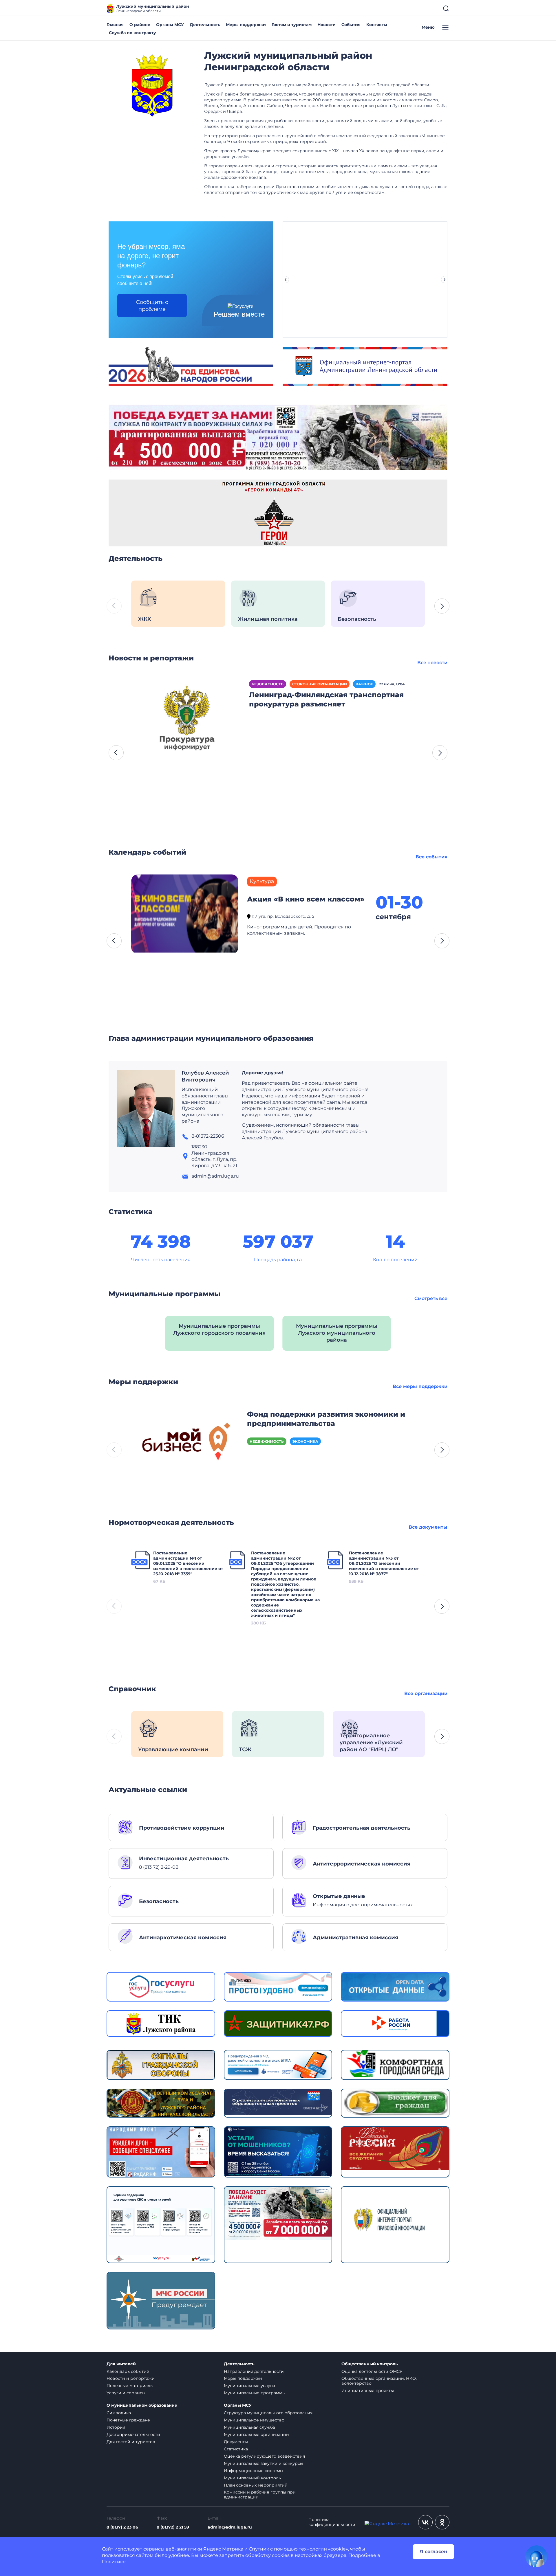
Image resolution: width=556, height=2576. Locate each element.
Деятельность (205, 25)
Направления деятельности (254, 2371)
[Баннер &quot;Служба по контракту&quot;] (278, 437)
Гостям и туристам (292, 25)
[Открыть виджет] (536, 2556)
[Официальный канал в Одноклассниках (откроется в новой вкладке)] (442, 2522)
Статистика (236, 2449)
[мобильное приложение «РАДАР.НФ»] (161, 2152)
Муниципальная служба (249, 2427)
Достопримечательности (133, 2434)
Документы (236, 2442)
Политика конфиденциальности (332, 2522)
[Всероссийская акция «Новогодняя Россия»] (395, 2148)
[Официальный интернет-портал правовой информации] (395, 2224)
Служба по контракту (132, 33)
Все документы (428, 1527)
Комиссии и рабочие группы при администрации (260, 2495)
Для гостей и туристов (131, 2442)
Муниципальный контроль (252, 2478)
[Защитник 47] (278, 2023)
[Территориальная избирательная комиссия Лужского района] (161, 2023)
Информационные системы (254, 2471)
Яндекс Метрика (223, 2549)
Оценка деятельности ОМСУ (372, 2371)
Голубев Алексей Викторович (205, 1076)
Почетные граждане (128, 2420)
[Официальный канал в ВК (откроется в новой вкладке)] (425, 2522)
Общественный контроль (370, 2364)
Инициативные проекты (368, 2390)
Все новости (432, 663)
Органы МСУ (170, 25)
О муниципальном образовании (142, 2405)
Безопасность (268, 684)
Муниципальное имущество (254, 2420)
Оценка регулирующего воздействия (264, 2456)
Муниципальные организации (256, 2434)
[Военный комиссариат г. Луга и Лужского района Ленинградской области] (161, 2103)
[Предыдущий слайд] (286, 280)
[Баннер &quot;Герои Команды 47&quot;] (278, 513)
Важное (364, 684)
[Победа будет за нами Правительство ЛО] (278, 2213)
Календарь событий (128, 2371)
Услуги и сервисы (126, 2393)
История (116, 2427)
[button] (442, 606)
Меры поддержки (246, 25)
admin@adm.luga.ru (230, 2527)
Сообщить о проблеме (152, 306)
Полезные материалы (130, 2386)
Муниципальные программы (255, 2393)
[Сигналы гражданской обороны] (161, 2064)
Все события (431, 857)
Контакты (377, 25)
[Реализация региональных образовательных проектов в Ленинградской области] (278, 2102)
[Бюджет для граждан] (395, 2102)
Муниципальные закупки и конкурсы (264, 2463)
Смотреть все (431, 1298)
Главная (115, 25)
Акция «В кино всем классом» (306, 899)
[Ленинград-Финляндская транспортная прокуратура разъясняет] (187, 720)
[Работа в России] (395, 2023)
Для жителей (121, 2364)
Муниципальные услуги (249, 2386)
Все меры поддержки (420, 1386)
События (351, 25)
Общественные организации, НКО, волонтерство (379, 2381)
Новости (327, 25)
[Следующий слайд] (445, 280)
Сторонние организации (320, 684)
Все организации (426, 1693)
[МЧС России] (278, 2064)
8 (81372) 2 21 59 (173, 2527)
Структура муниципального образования (268, 2413)
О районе (140, 25)
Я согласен (434, 2552)
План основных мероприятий (256, 2485)
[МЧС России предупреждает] (161, 2300)
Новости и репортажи (131, 2378)
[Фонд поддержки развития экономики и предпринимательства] (185, 1444)
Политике (114, 2562)
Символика (119, 2413)
